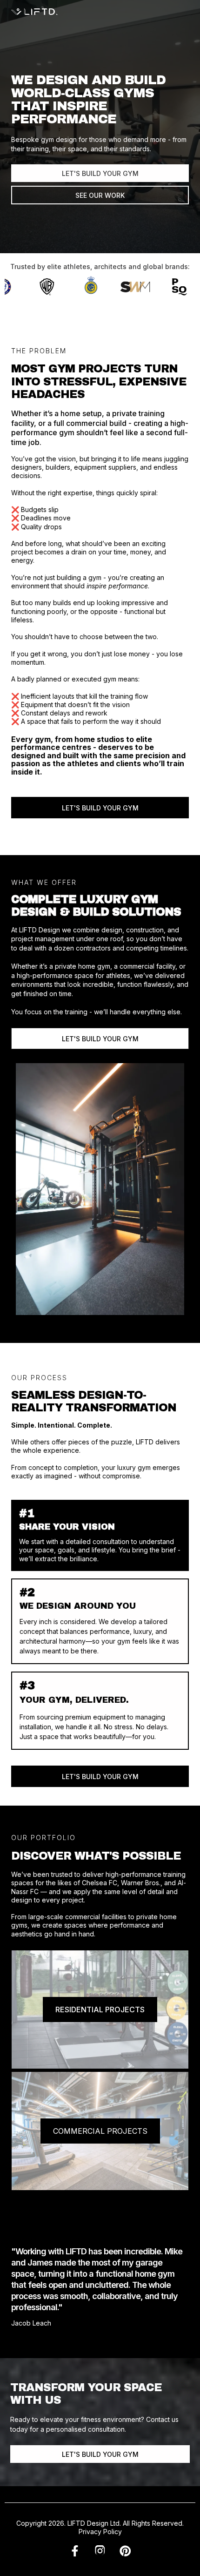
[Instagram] (100, 2552)
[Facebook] (75, 2552)
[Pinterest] (125, 2552)
